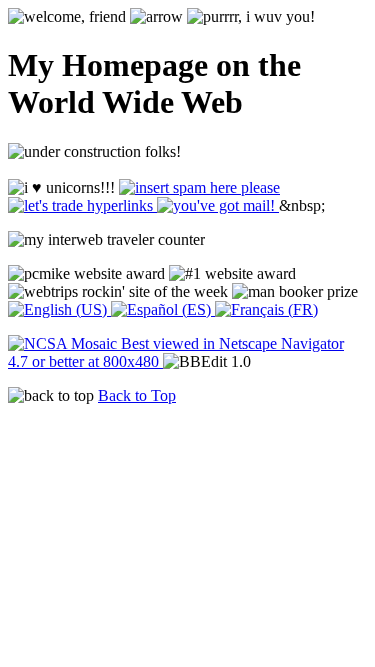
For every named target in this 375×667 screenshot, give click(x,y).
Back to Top (137, 395)
